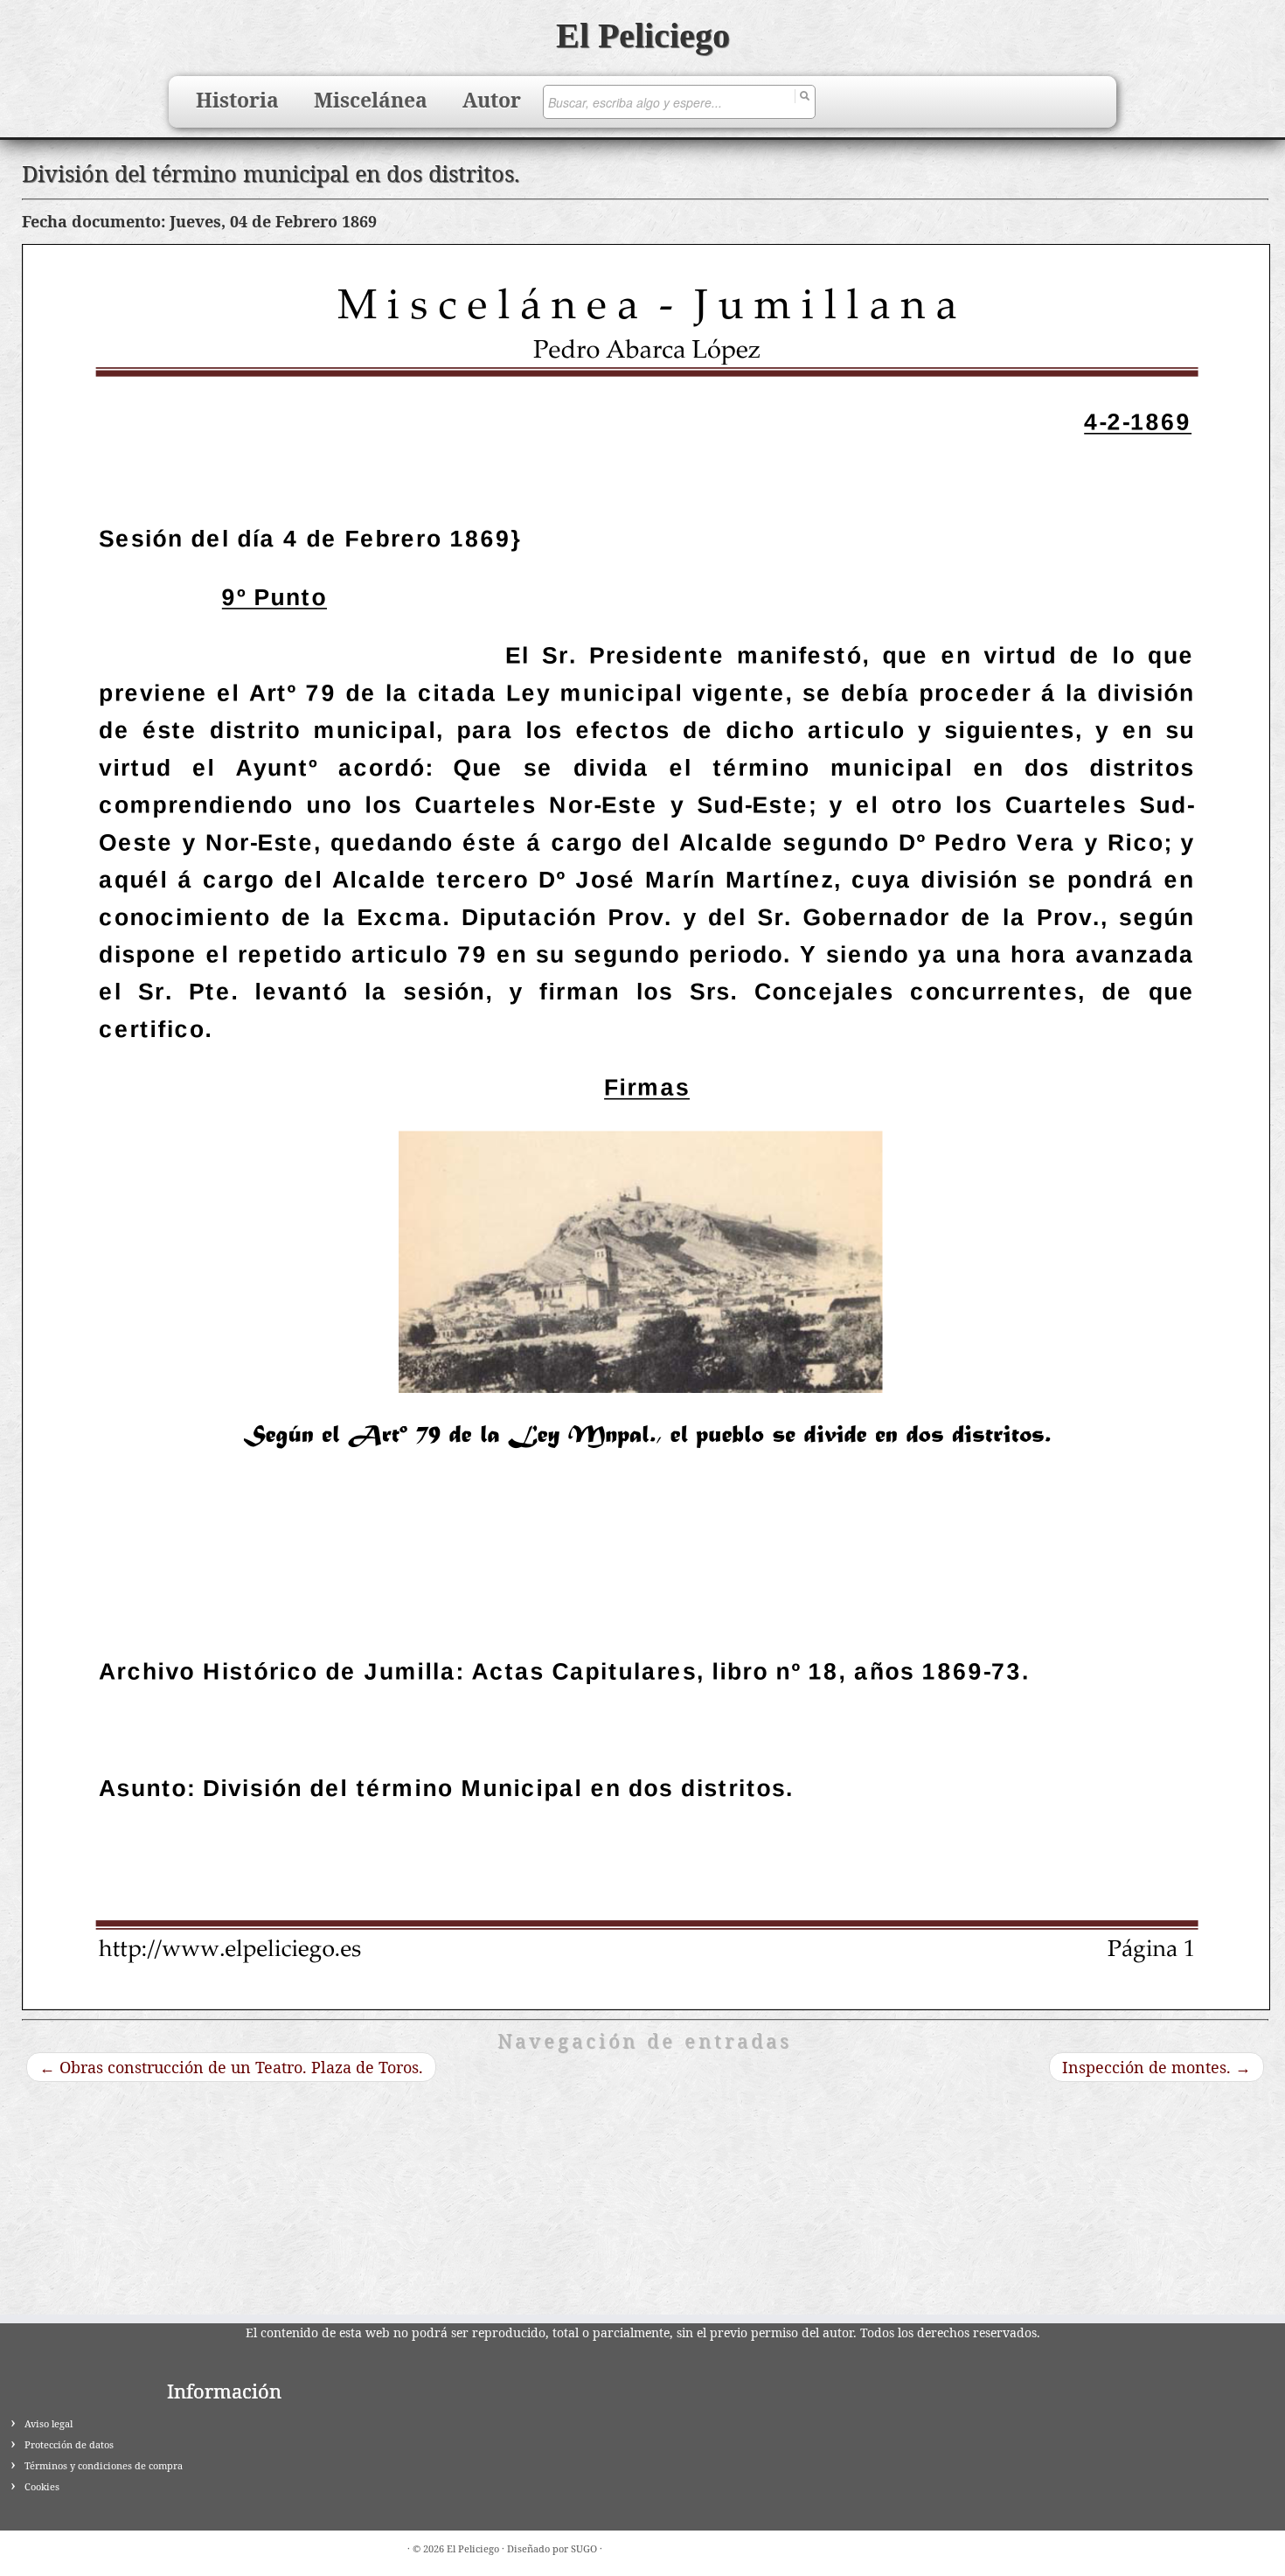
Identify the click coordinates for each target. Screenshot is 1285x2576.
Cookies (42, 2486)
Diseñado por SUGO (552, 2548)
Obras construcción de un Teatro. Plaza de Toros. (231, 2067)
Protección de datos (69, 2444)
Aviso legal (49, 2423)
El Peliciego (643, 35)
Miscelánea (371, 100)
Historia (237, 100)
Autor (492, 100)
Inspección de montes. (1156, 2067)
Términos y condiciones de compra (104, 2465)
